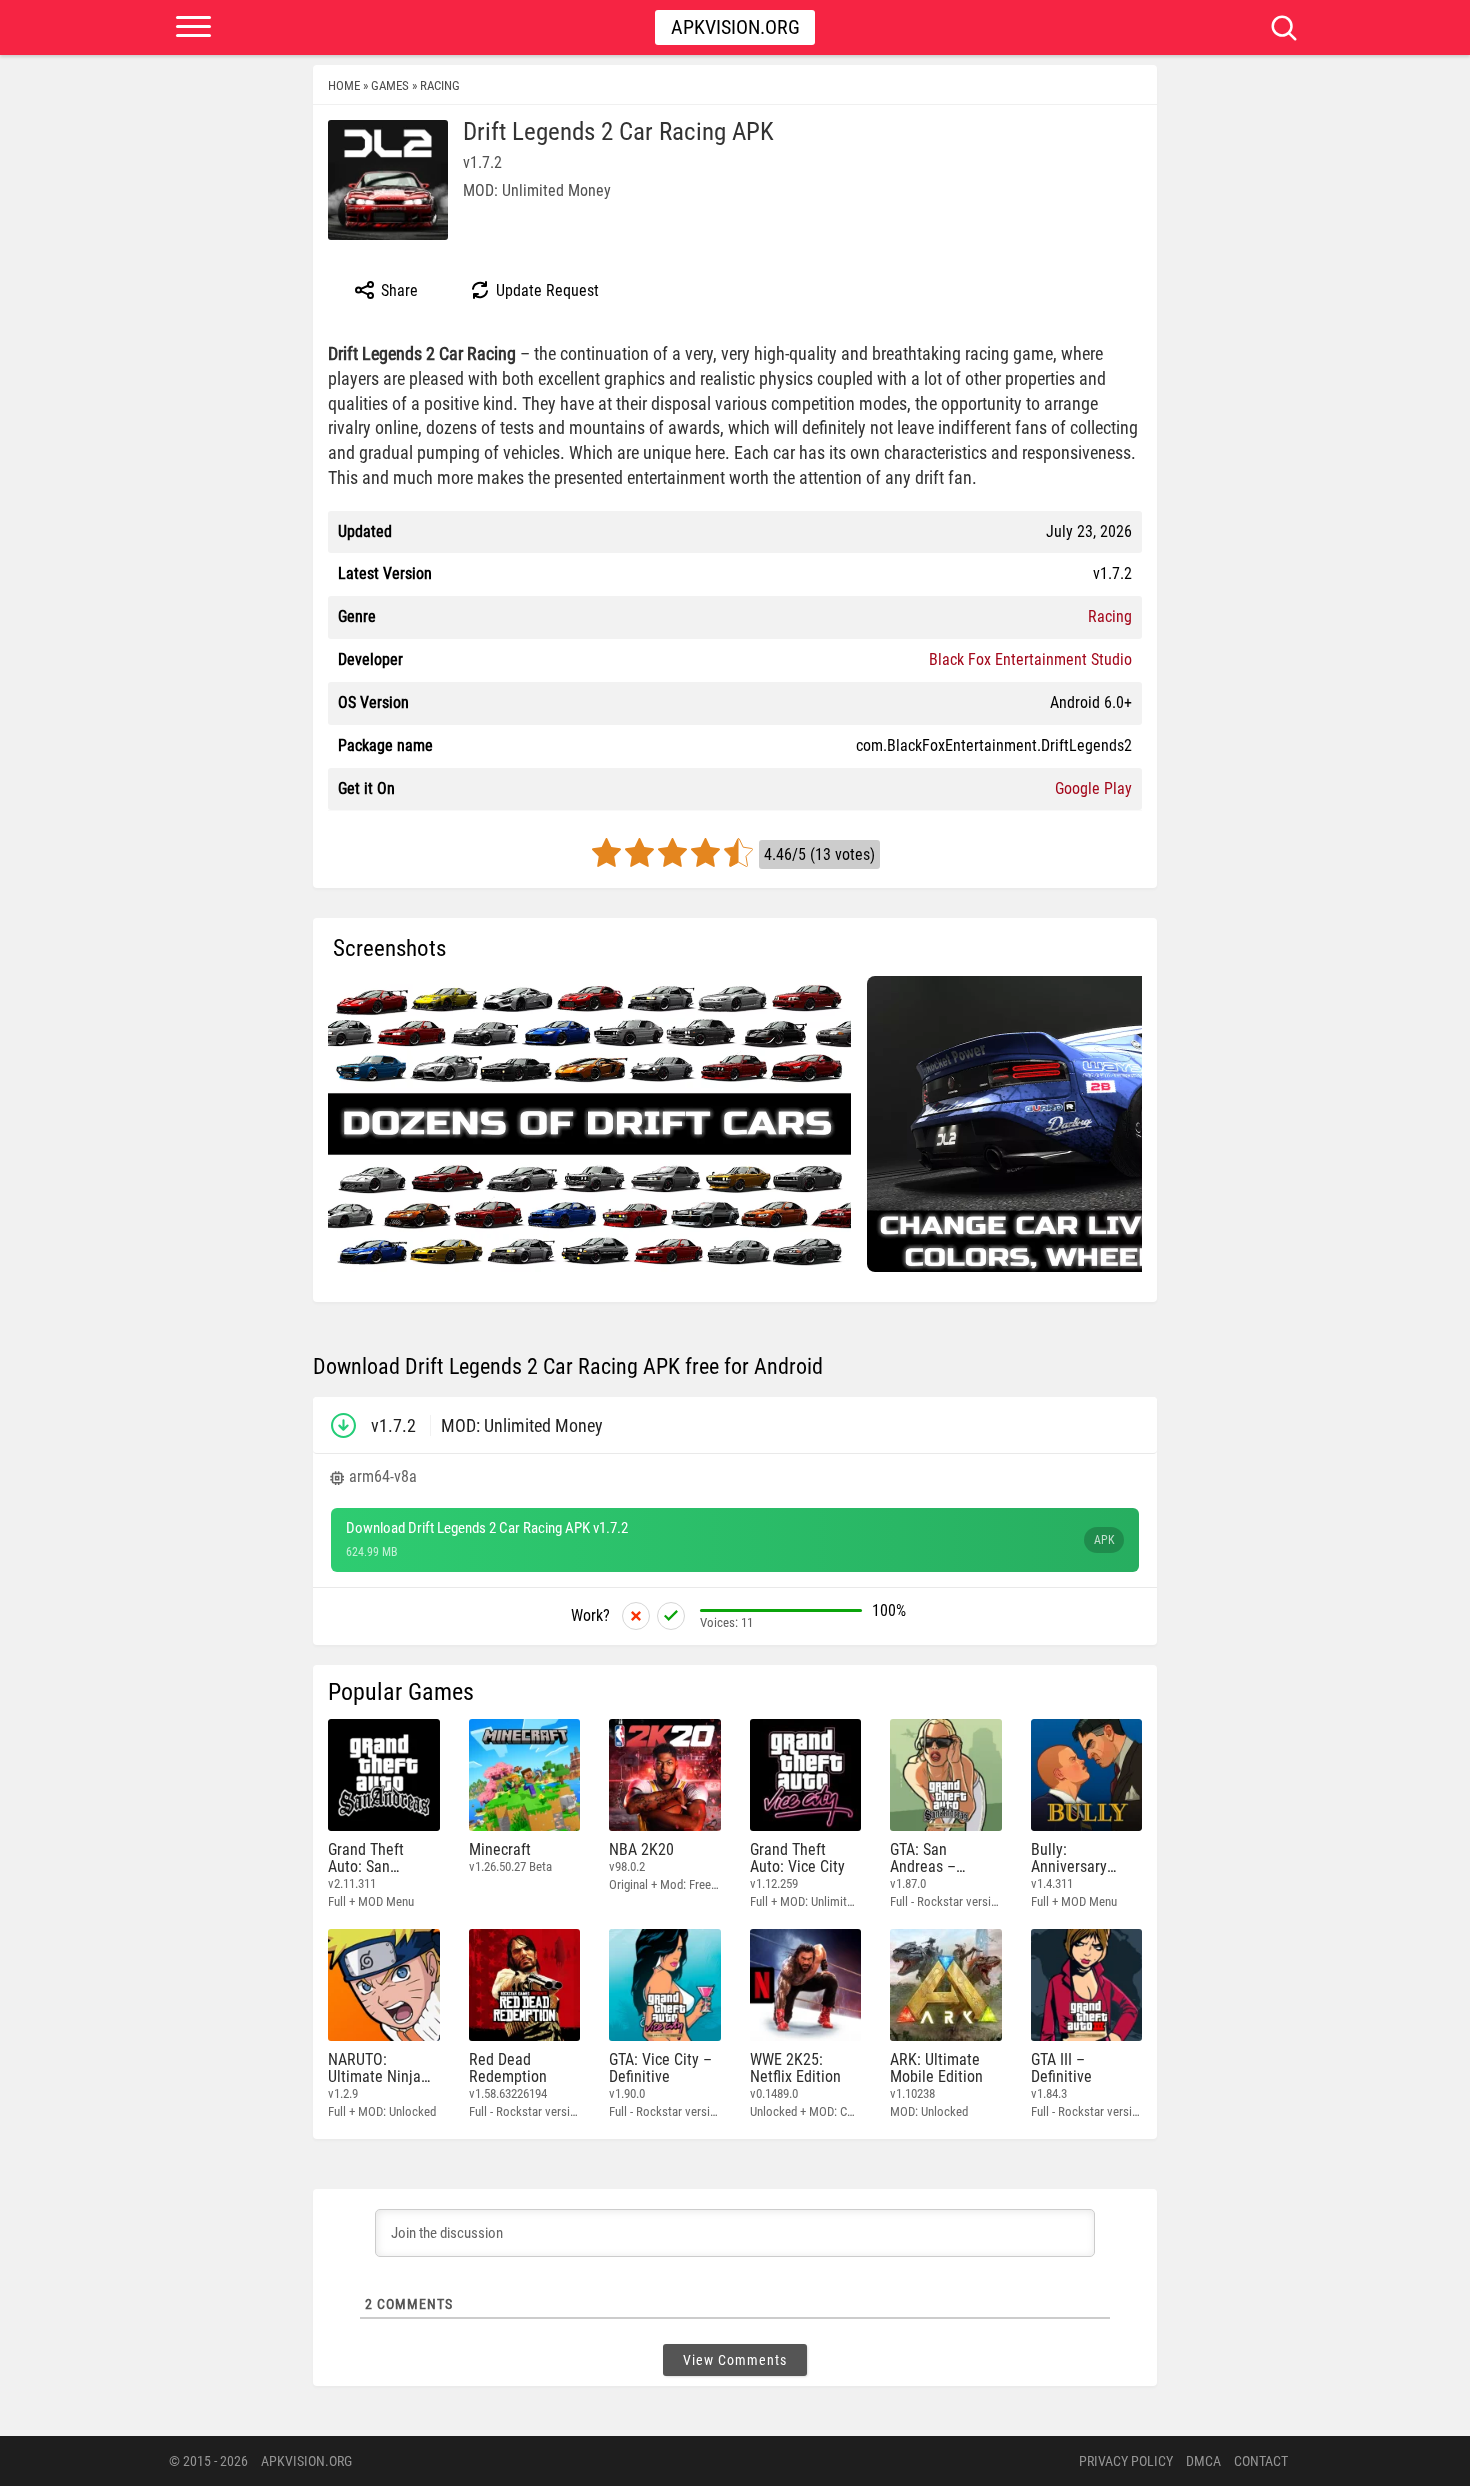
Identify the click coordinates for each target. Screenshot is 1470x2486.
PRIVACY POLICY (1126, 2461)
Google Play (1093, 788)
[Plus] (671, 1616)
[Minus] (636, 1616)
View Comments (735, 2360)
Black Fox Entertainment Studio (1030, 659)
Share (397, 290)
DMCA (1203, 2461)
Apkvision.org (735, 27)
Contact (1261, 2461)
